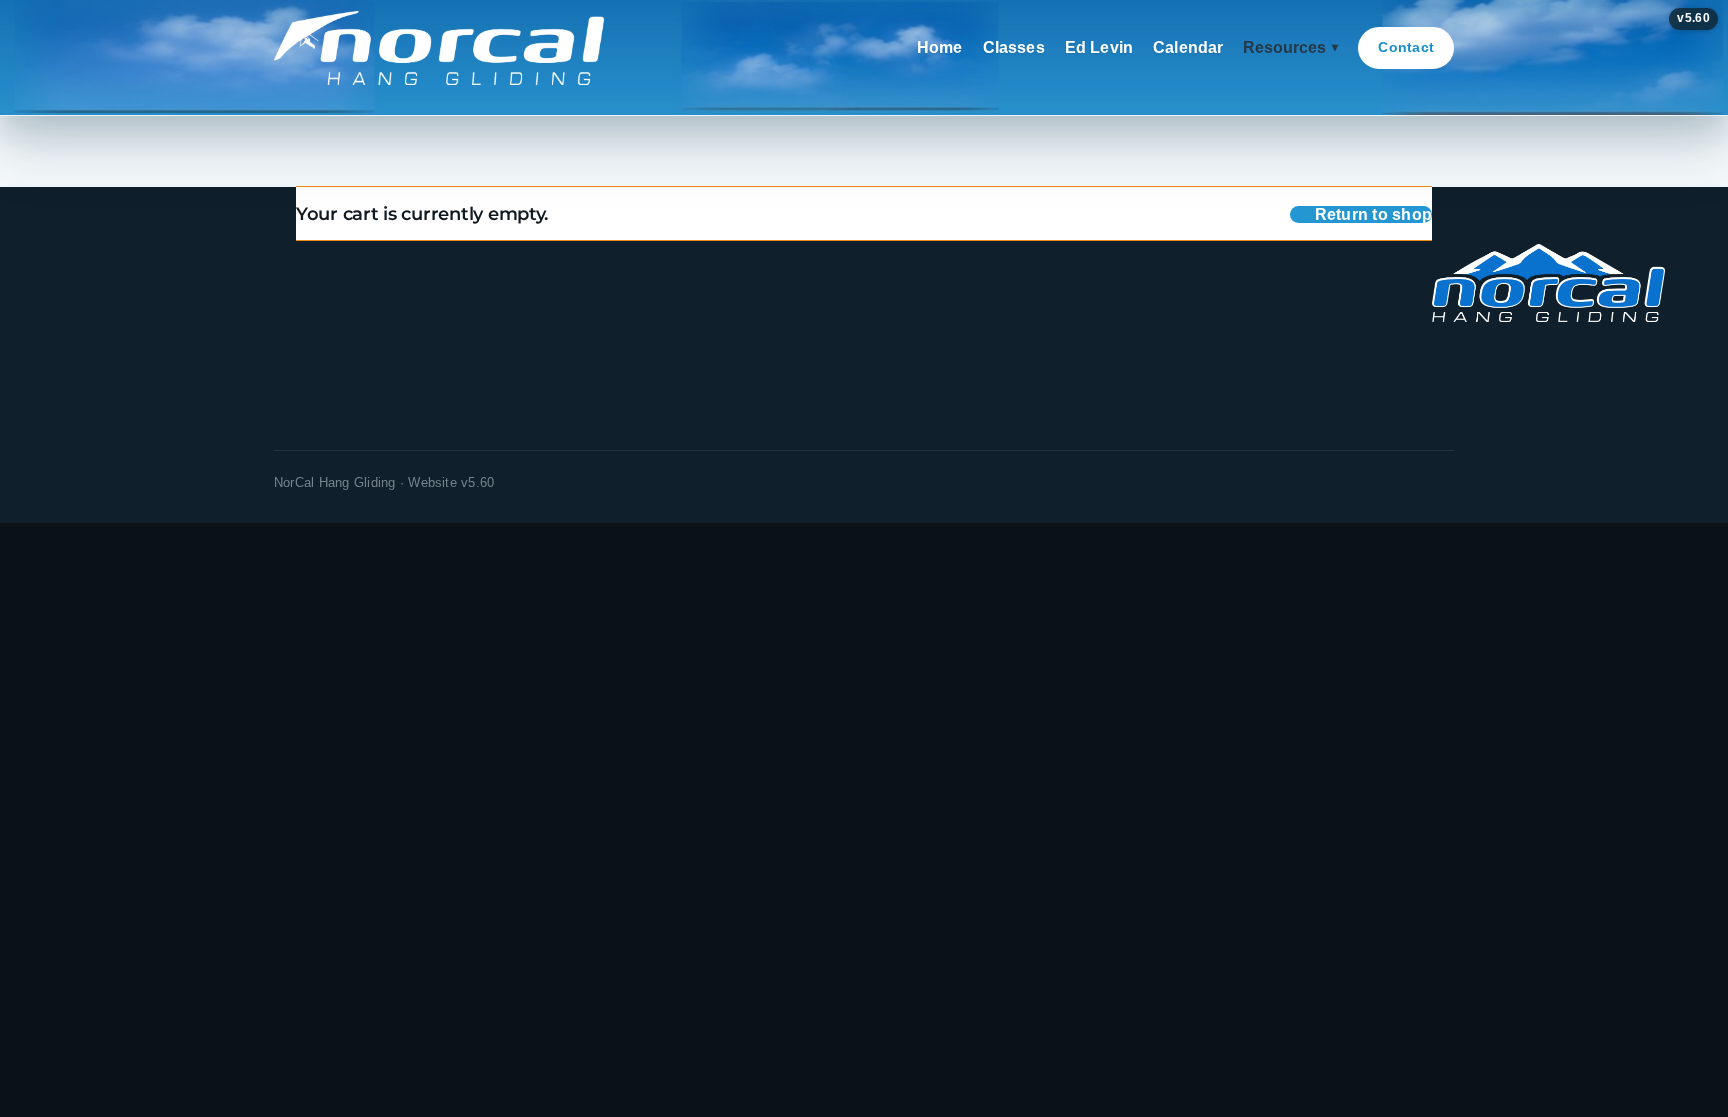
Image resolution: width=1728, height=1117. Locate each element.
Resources (1290, 47)
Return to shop (1373, 214)
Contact (1406, 47)
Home (940, 47)
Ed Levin (1099, 47)
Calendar (1188, 47)
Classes (1014, 47)
